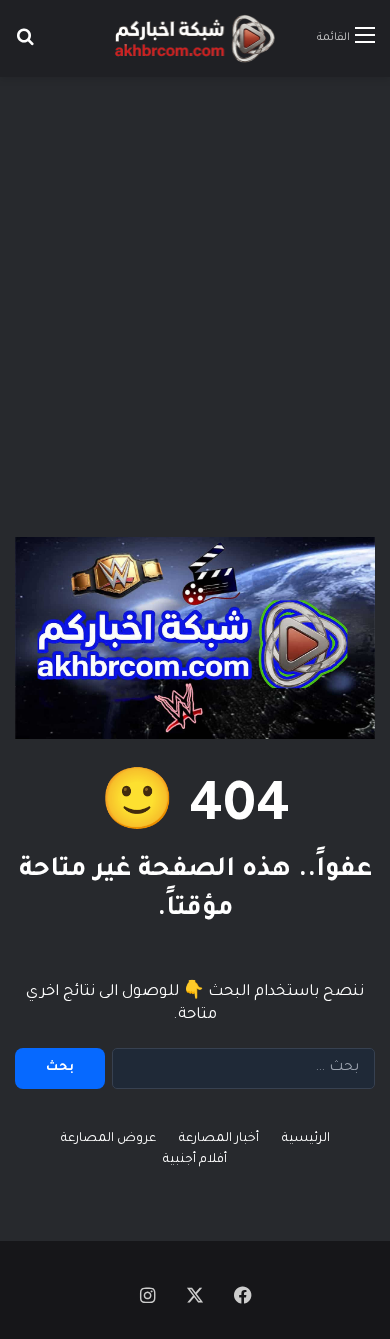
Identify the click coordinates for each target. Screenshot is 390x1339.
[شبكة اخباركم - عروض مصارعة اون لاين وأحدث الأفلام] (195, 38)
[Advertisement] (195, 292)
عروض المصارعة (108, 1139)
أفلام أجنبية (195, 1160)
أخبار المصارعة (219, 1139)
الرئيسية (306, 1139)
